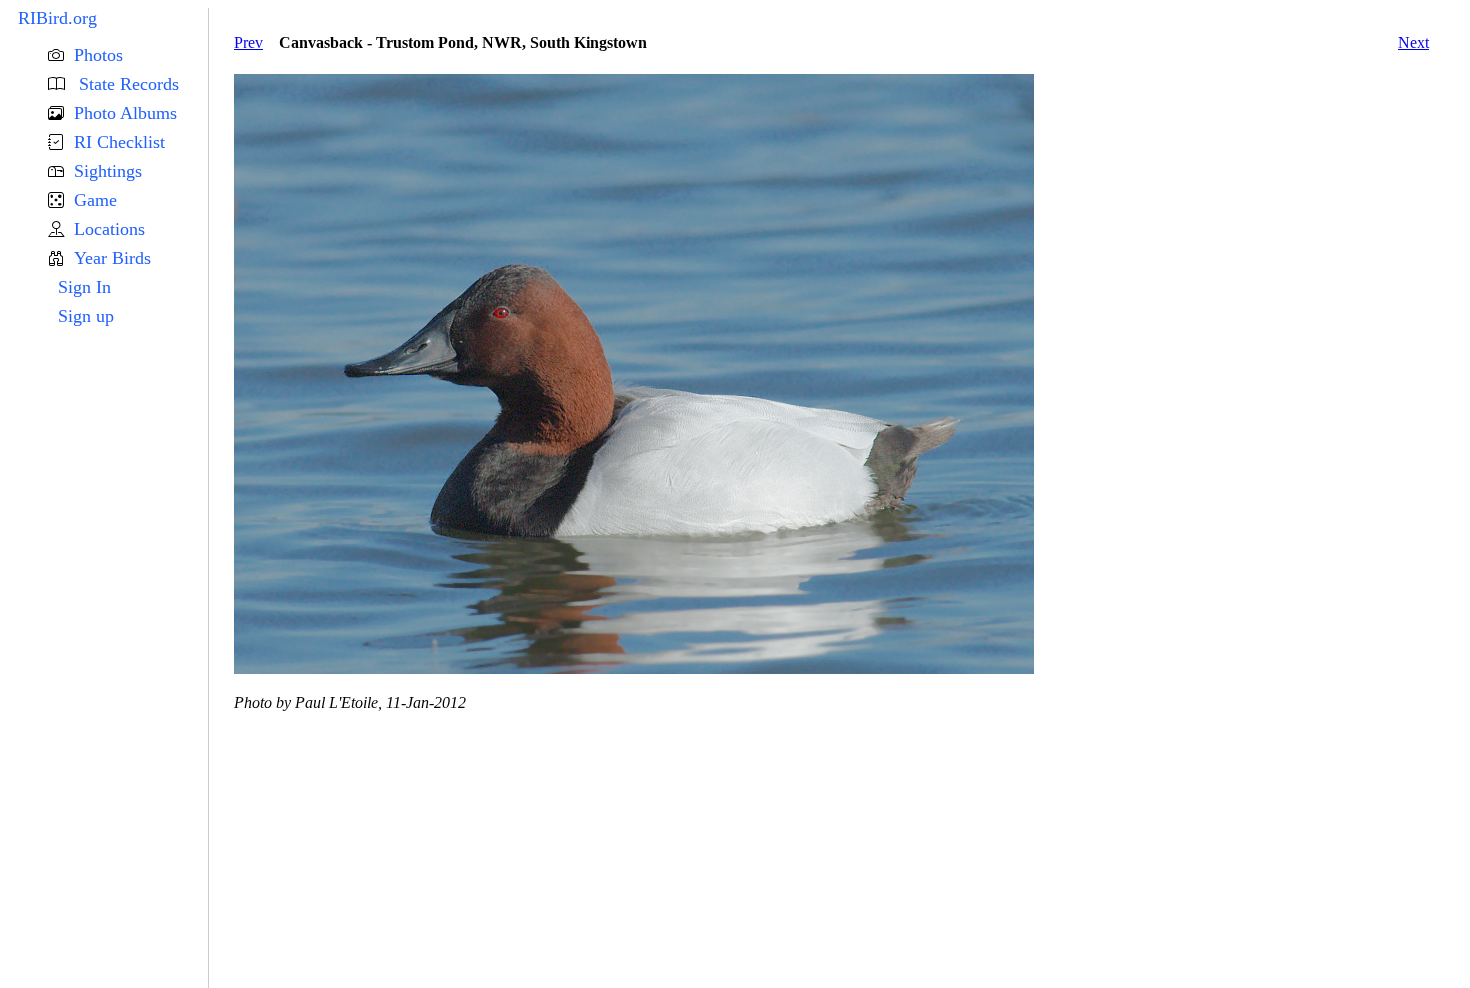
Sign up (86, 316)
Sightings (108, 171)
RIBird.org (57, 18)
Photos (98, 55)
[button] (128, 55)
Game (95, 200)
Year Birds (112, 258)
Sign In (84, 287)
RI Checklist (119, 142)
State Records (126, 84)
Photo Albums (125, 113)
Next (1413, 42)
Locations (109, 229)
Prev (248, 42)
